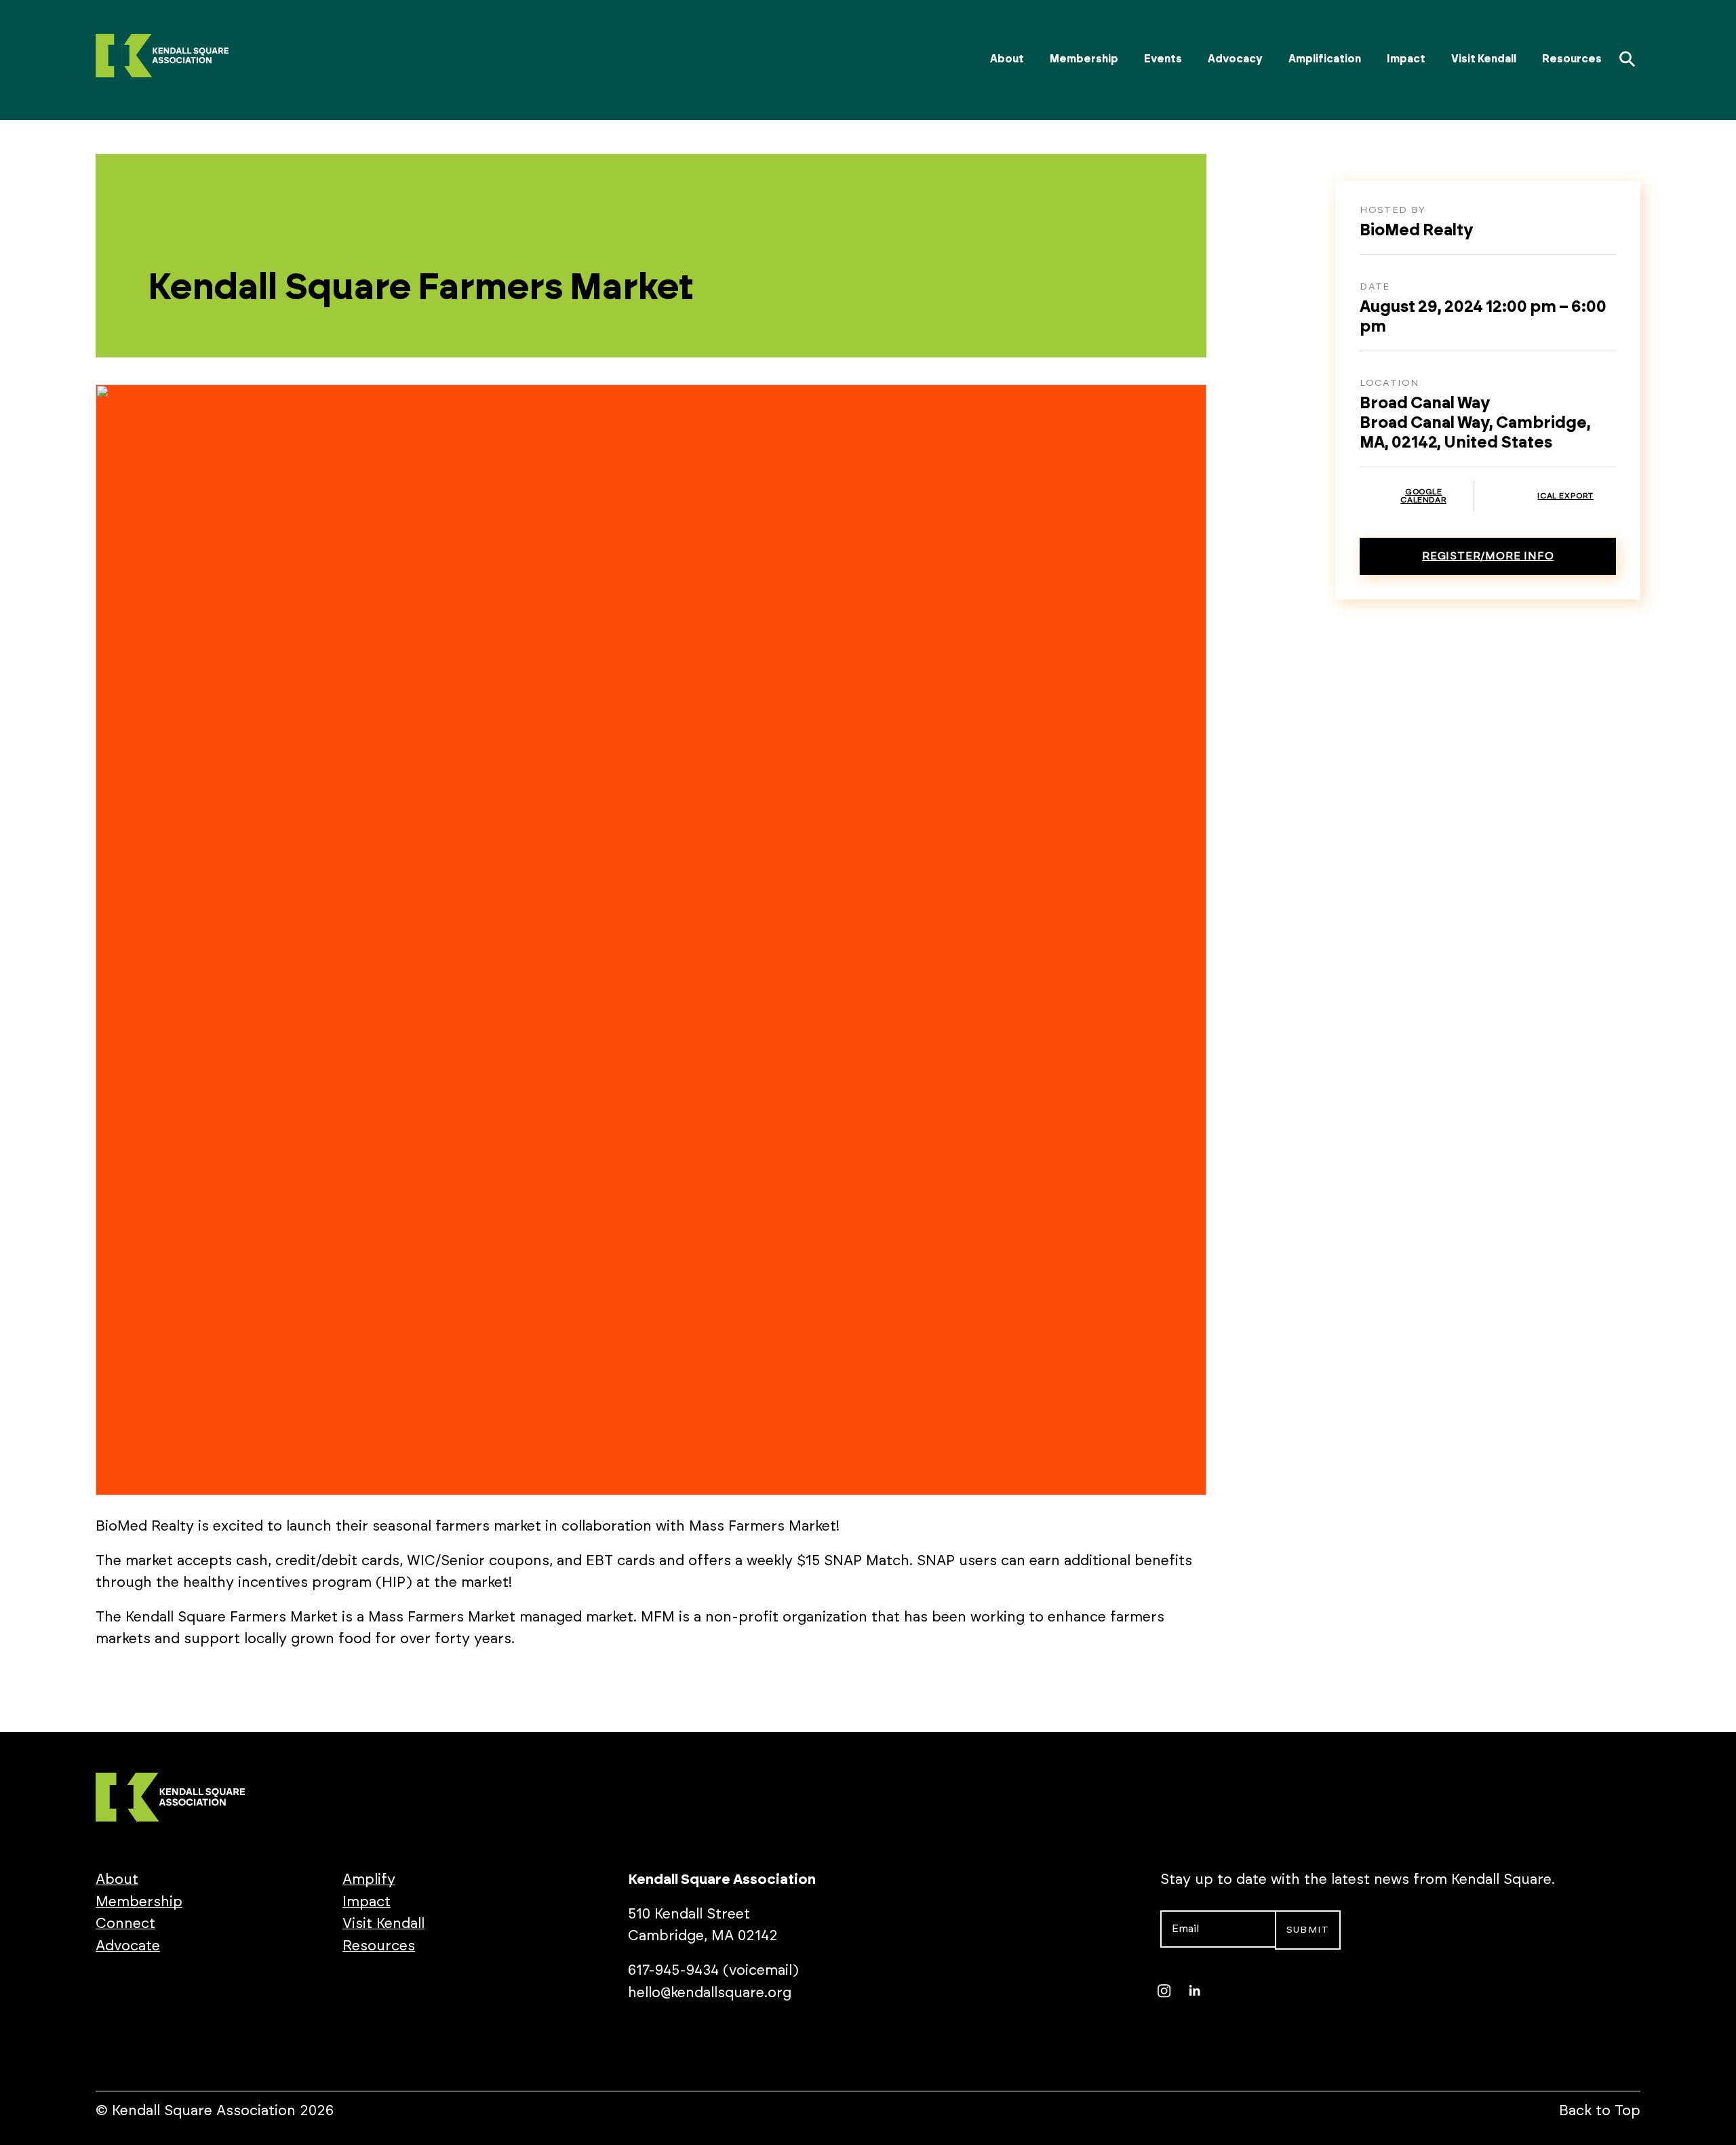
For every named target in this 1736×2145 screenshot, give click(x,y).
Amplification (1325, 59)
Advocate (128, 1946)
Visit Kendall (1484, 59)
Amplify (369, 1880)
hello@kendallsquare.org (710, 1993)
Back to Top (1600, 2111)
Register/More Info (1488, 556)
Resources (1572, 59)
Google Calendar (1423, 496)
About (1007, 59)
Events (1163, 59)
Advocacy (1235, 59)
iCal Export (1565, 496)
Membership (1084, 59)
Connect (125, 1924)
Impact (1406, 59)
